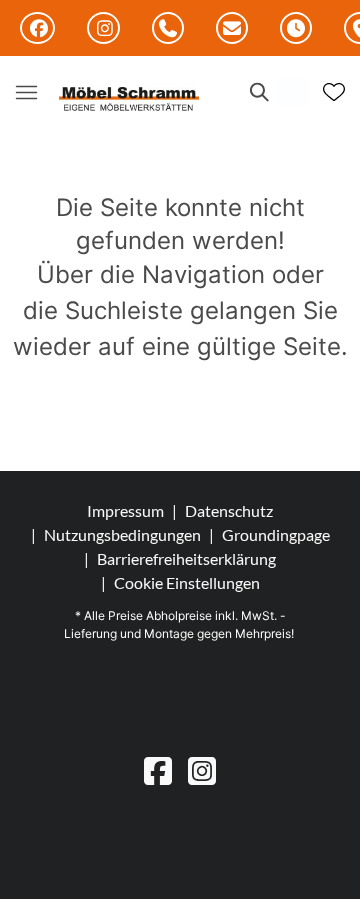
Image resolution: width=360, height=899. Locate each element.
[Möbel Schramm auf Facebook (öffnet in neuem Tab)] (37, 28)
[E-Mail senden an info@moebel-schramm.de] (232, 29)
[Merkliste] (334, 92)
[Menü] (26, 92)
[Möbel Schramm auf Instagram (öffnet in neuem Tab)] (103, 28)
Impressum (125, 510)
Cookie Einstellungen (187, 583)
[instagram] (202, 770)
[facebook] (158, 770)
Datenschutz (229, 510)
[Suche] (258, 92)
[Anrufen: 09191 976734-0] (168, 29)
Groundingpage (276, 534)
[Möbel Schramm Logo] (129, 100)
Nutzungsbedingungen (122, 534)
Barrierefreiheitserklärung (186, 558)
